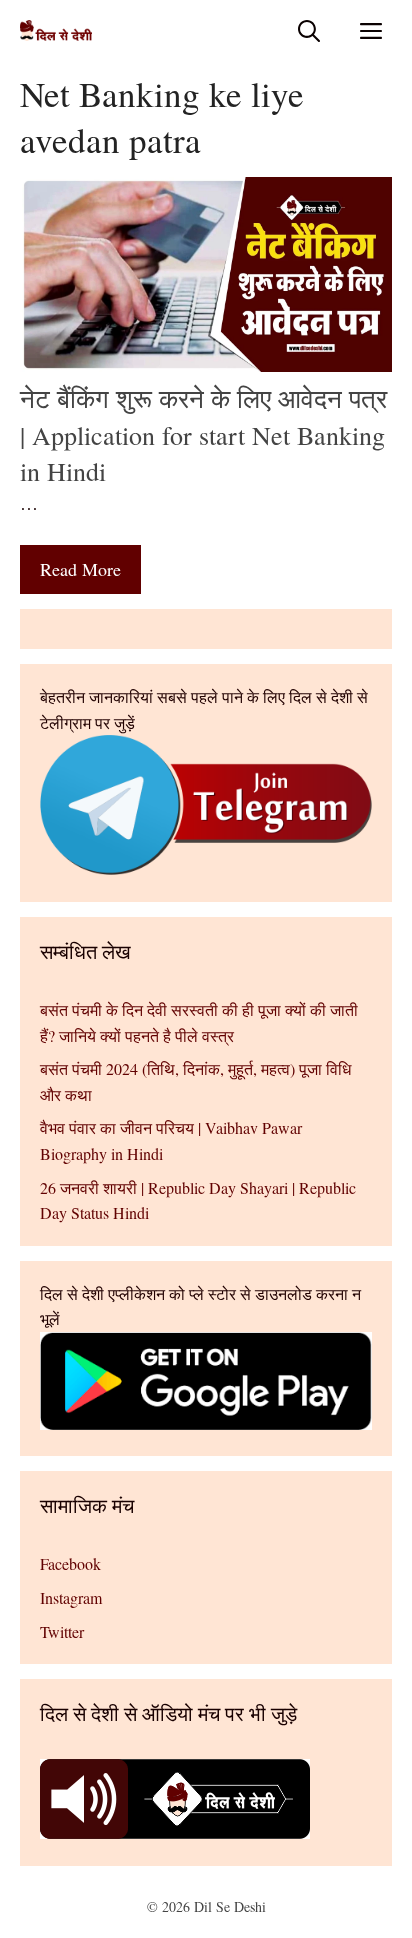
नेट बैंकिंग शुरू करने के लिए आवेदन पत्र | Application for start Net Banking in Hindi (203, 434)
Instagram (71, 1597)
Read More (80, 569)
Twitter (62, 1631)
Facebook (70, 1563)
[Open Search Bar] (309, 30)
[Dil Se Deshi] (56, 30)
